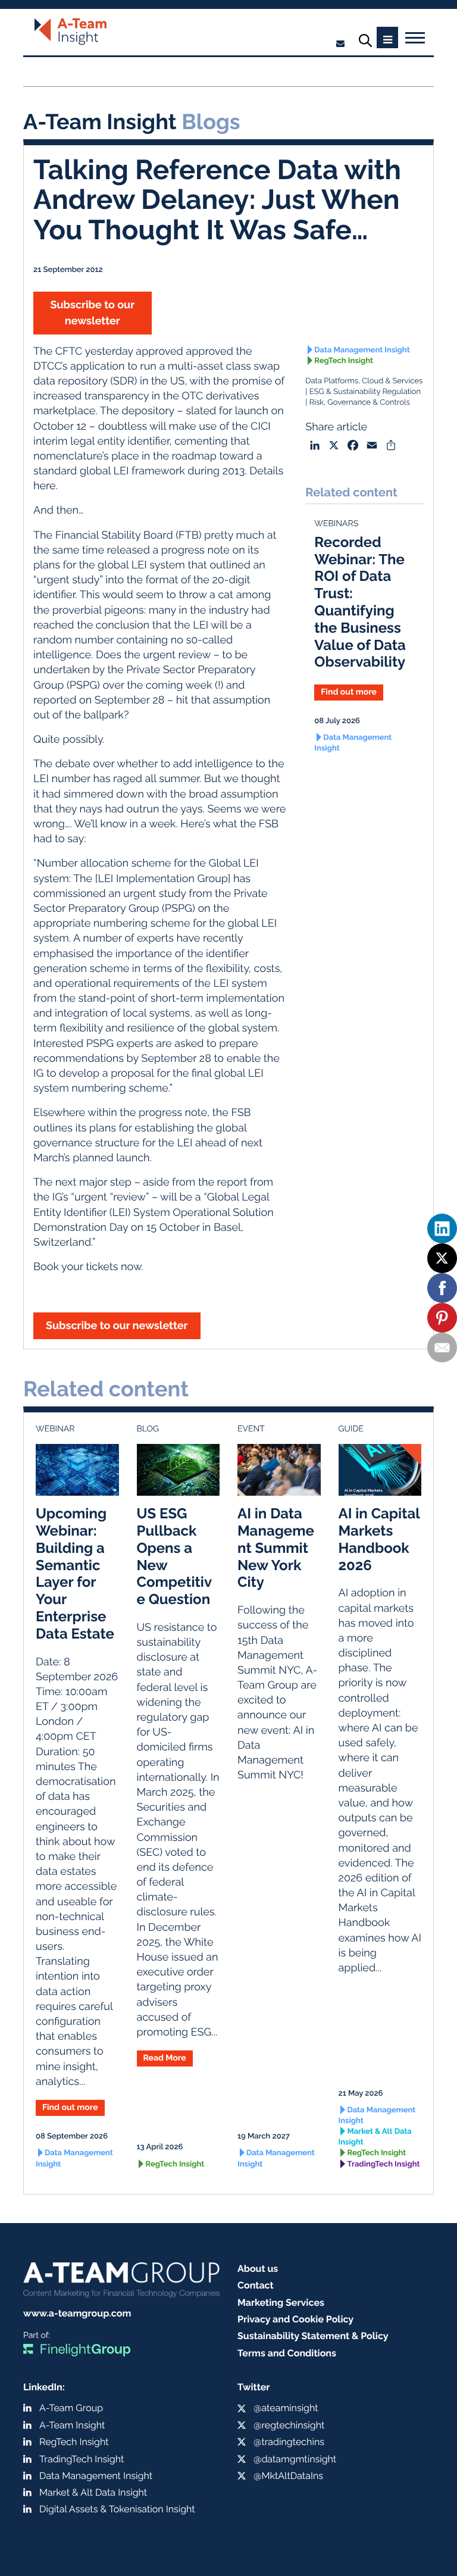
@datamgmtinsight (295, 2459)
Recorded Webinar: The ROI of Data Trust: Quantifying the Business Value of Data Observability (360, 602)
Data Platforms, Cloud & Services (364, 381)
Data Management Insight (362, 350)
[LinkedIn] (442, 1228)
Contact (256, 2285)
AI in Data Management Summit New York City (276, 1548)
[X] (442, 1258)
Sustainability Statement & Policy (313, 2336)
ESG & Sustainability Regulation (365, 392)
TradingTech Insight (384, 2164)
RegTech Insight (344, 361)
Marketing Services (281, 2303)
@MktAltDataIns (288, 2476)
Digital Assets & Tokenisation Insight (117, 2509)
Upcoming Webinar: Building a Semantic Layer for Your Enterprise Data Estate (75, 1573)
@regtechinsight (289, 2425)
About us (258, 2269)
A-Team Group (71, 2408)
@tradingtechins (289, 2442)
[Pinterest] (442, 1318)
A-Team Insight (72, 2425)
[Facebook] (442, 1288)
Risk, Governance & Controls (359, 403)
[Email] (442, 1348)
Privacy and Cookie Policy (295, 2319)
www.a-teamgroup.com (77, 2313)
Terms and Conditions (287, 2353)
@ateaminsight (286, 2408)
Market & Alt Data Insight (375, 2137)
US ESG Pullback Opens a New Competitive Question (175, 1556)
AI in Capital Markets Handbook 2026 (379, 1539)
